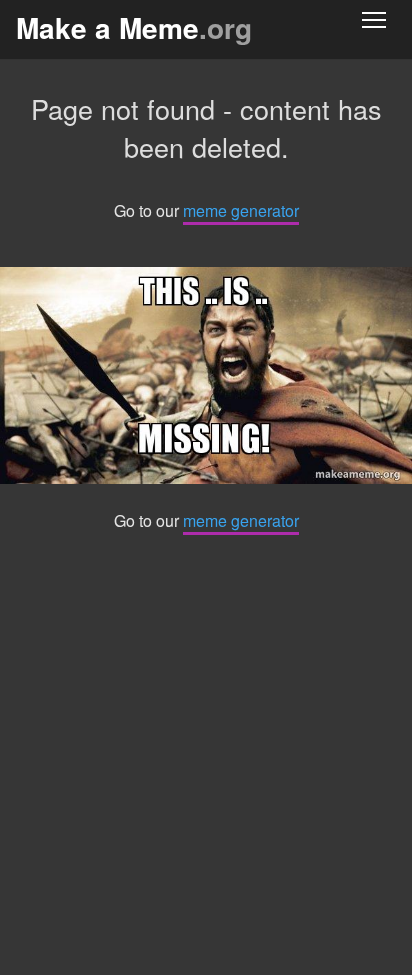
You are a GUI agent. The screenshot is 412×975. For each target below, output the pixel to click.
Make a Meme (134, 27)
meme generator (241, 210)
